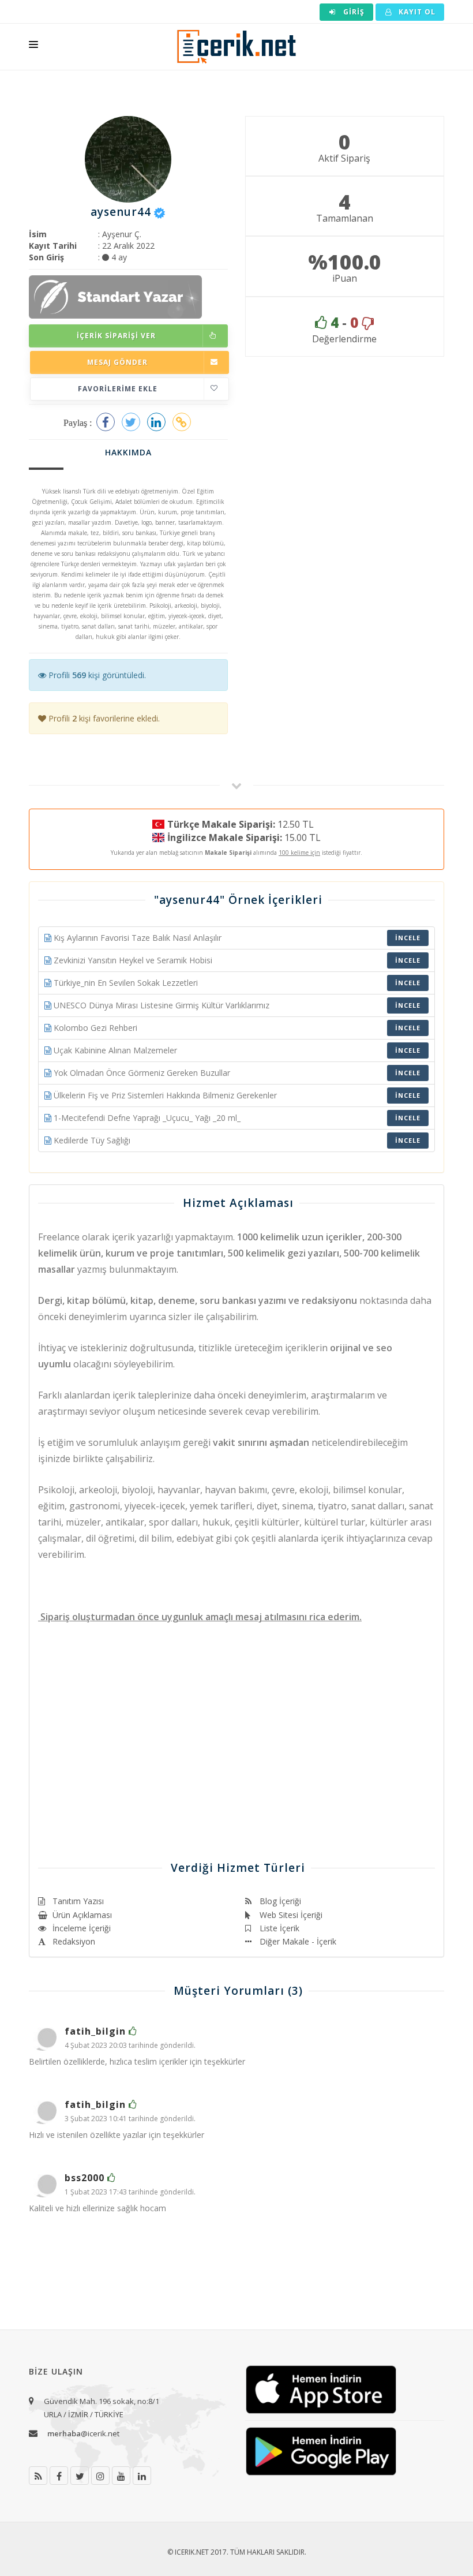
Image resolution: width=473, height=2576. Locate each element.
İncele (408, 938)
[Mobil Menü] (33, 47)
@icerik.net (83, 2433)
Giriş (353, 12)
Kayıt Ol (416, 12)
